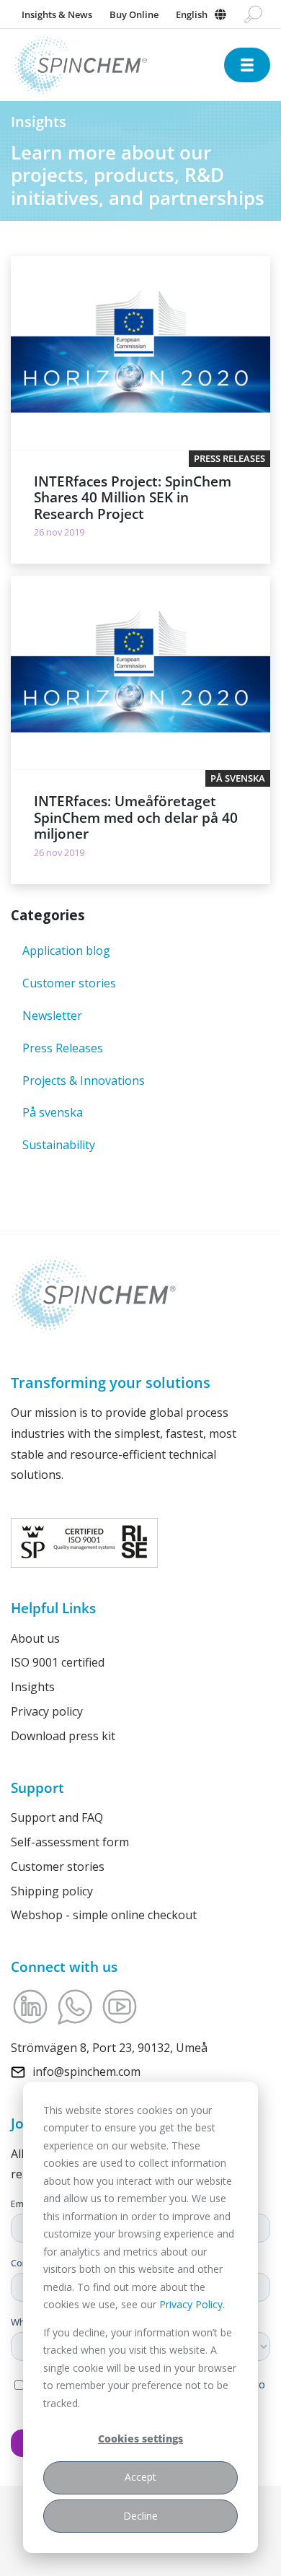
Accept (140, 2477)
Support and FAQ (57, 1817)
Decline (140, 2516)
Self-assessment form (70, 1842)
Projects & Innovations (84, 1080)
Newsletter (52, 1016)
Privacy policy (47, 1711)
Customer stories (69, 983)
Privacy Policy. (192, 2304)
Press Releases (63, 1048)
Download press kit (63, 1736)
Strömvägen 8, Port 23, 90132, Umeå (109, 2048)
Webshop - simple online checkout (104, 1915)
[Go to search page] (253, 14)
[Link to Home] (117, 65)
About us (35, 1638)
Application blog (66, 951)
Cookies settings (140, 2439)
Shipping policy (52, 1891)
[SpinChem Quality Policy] (84, 1542)
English (192, 14)
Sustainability (59, 1145)
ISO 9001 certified (58, 1662)
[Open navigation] (247, 65)
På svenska (53, 1112)
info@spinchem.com (86, 2071)
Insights (33, 1687)
